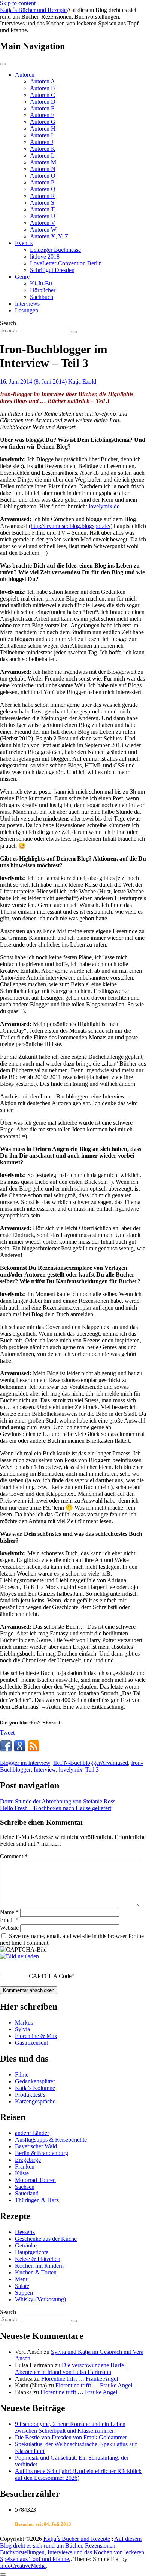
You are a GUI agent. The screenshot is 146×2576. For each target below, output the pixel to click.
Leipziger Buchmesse (55, 250)
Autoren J (42, 142)
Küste (22, 2173)
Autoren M (43, 162)
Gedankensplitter (35, 2081)
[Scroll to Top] (3, 2575)
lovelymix (71, 1770)
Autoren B (42, 88)
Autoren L (42, 155)
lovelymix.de (104, 506)
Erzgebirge (28, 2160)
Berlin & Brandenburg (42, 2153)
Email (9, 1920)
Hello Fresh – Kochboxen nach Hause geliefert (56, 1808)
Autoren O (43, 176)
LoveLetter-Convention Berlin (66, 263)
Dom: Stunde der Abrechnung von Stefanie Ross (58, 1801)
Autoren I (41, 135)
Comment (14, 1856)
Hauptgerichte (32, 2252)
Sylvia (22, 2029)
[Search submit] (74, 332)
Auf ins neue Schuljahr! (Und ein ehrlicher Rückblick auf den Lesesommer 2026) (78, 2474)
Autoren (25, 75)
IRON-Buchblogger (77, 1763)
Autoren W (43, 230)
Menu (22, 2279)
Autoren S (42, 203)
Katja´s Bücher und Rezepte (33, 10)
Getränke (26, 2245)
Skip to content (18, 3)
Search (8, 323)
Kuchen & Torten (36, 2272)
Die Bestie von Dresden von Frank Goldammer (71, 2437)
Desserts (25, 2232)
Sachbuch (42, 297)
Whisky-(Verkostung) (40, 2299)
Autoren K (43, 149)
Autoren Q (43, 189)
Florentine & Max (36, 2036)
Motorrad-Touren (35, 2180)
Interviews (27, 304)
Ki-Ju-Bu (41, 283)
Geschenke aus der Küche (46, 2239)
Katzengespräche (35, 2101)
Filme (22, 2074)
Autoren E (42, 108)
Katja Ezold (82, 381)
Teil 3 (92, 1770)
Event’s (24, 243)
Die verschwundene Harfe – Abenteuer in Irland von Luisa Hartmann (72, 2369)
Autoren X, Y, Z (49, 236)
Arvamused (114, 1763)
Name (9, 1912)
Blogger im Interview (25, 1763)
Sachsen (25, 2187)
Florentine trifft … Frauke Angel (80, 2379)
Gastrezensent (31, 2043)
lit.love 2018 (45, 256)
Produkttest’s (30, 2095)
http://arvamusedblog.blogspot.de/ (71, 526)
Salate (22, 2286)
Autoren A (42, 81)
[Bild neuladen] (19, 1956)
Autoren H (43, 129)
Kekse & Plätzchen (38, 2259)
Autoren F (42, 115)
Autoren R (42, 196)
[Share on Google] (20, 1746)
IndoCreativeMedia (23, 2566)
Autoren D (43, 102)
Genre (22, 277)
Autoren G (43, 122)
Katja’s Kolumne (35, 2088)
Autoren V (43, 223)
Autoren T (42, 209)
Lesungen (27, 310)
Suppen (24, 2293)
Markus (24, 2022)
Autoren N (43, 169)
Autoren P (42, 182)
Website (9, 1928)
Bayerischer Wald (36, 2146)
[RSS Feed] (34, 1746)
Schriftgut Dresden (52, 270)
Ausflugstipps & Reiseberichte (51, 2140)
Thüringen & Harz (37, 2200)
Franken (25, 2166)
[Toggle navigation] (3, 64)
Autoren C (42, 95)
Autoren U (43, 216)
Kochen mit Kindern (39, 2266)
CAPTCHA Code (50, 1976)
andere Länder (32, 2133)
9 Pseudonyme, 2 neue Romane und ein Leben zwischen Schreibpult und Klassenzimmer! (70, 2427)
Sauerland (27, 2193)
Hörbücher (43, 290)
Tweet (7, 1732)
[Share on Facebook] (6, 1746)
